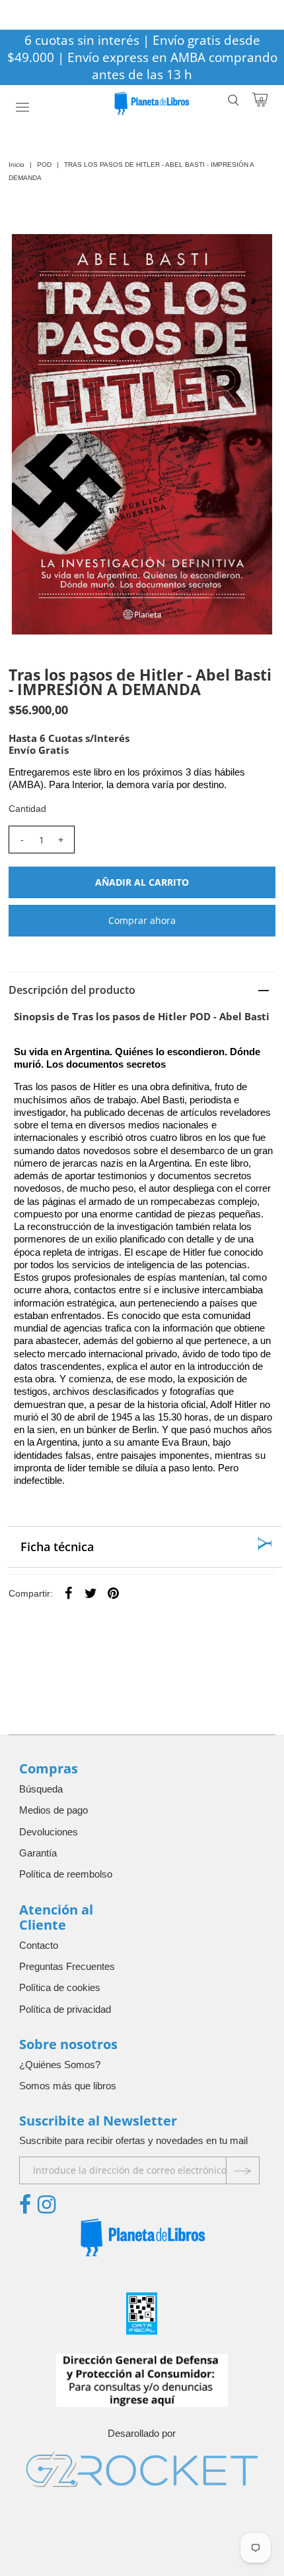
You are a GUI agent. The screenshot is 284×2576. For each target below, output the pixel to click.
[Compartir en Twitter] (91, 1593)
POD (44, 165)
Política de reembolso (66, 1874)
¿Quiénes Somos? (60, 2065)
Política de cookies (60, 1987)
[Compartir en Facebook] (69, 1593)
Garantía (38, 1853)
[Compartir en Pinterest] (114, 1593)
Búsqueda (41, 1789)
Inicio (17, 165)
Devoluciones (49, 1832)
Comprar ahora (142, 920)
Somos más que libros (68, 2086)
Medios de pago (53, 1810)
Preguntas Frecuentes (67, 1966)
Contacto (39, 1945)
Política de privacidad (65, 2009)
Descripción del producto (72, 990)
